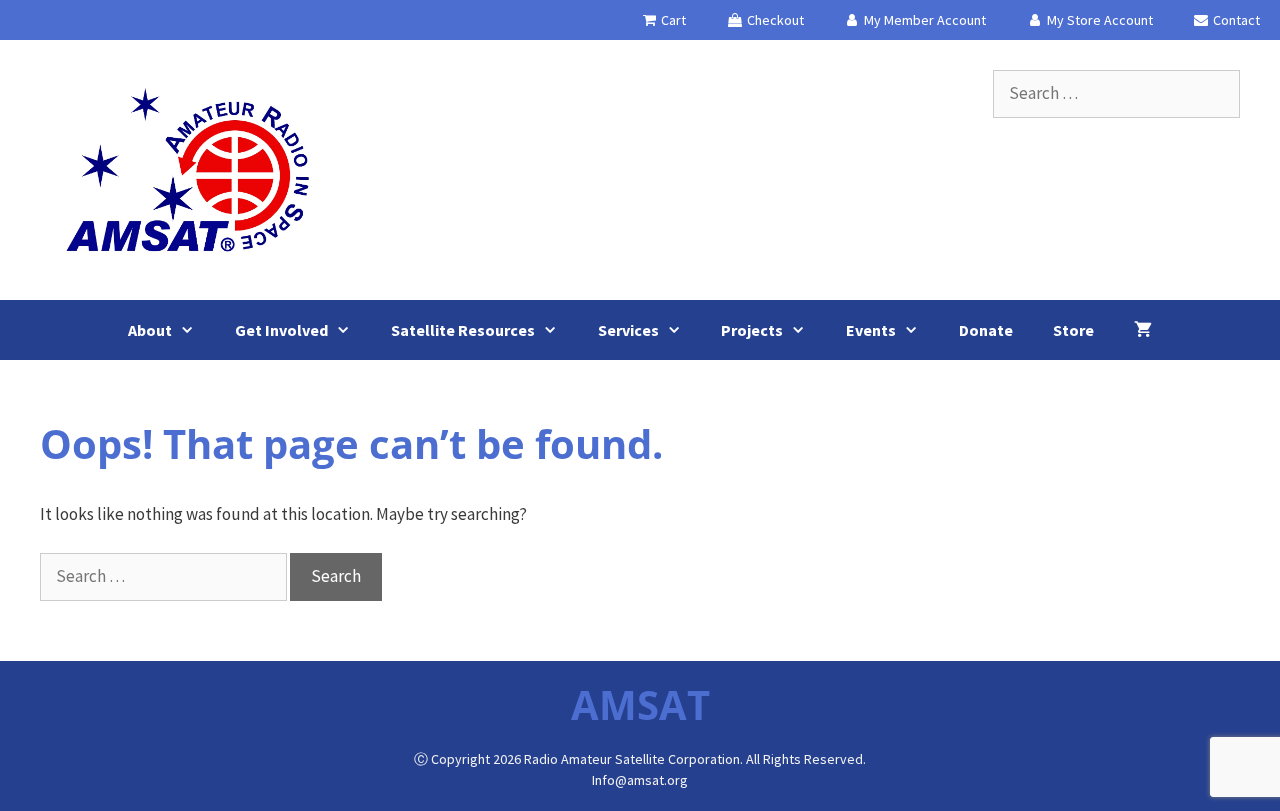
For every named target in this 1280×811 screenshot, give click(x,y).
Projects (752, 330)
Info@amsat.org (640, 780)
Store (1073, 330)
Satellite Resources (463, 330)
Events (871, 330)
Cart (672, 20)
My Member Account (923, 20)
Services (628, 330)
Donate (986, 330)
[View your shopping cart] (1143, 330)
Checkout (774, 20)
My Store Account (1098, 20)
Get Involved (281, 330)
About (150, 330)
